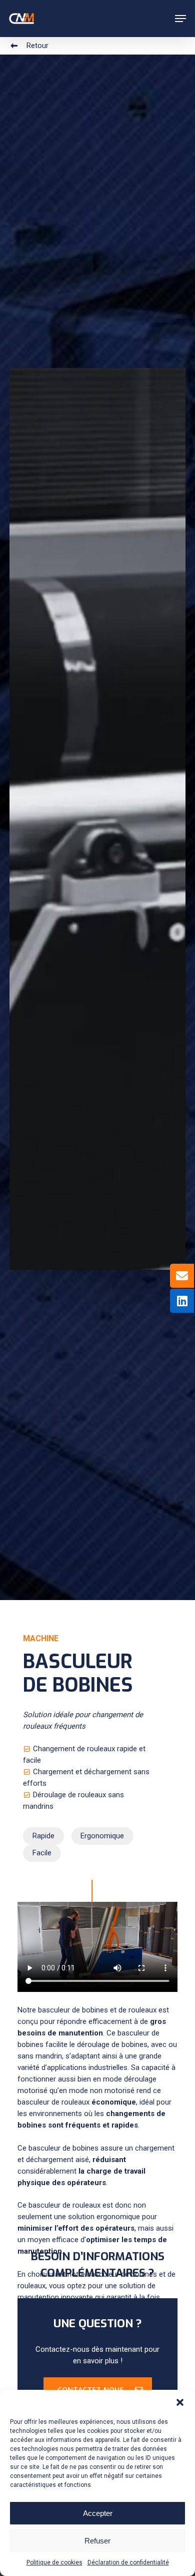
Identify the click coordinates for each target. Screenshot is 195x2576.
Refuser (97, 2541)
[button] (180, 2402)
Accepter (98, 2513)
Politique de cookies (54, 2562)
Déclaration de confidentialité (128, 2562)
